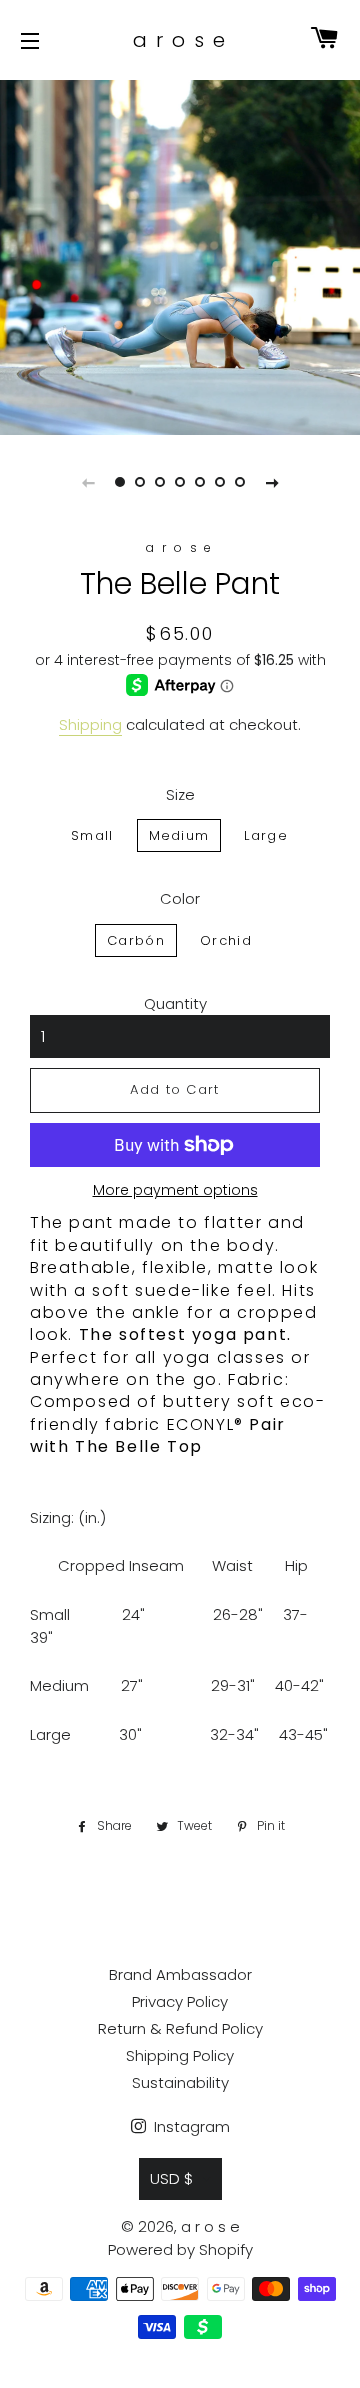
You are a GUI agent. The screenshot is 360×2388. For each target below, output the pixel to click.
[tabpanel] (180, 255)
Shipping (90, 724)
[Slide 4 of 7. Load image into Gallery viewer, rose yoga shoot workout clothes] (180, 482)
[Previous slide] (88, 482)
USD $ (171, 2178)
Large (266, 835)
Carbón (136, 940)
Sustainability (180, 2082)
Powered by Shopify (180, 2249)
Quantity (175, 1003)
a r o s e (180, 40)
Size (180, 794)
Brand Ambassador (180, 1974)
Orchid (226, 940)
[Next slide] (272, 482)
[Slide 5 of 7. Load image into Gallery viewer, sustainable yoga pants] (200, 482)
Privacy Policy (180, 2001)
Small (92, 835)
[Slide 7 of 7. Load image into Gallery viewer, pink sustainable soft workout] (240, 482)
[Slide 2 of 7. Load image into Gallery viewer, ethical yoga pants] (140, 482)
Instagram (190, 2126)
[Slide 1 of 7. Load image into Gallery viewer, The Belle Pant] (120, 482)
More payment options (175, 1190)
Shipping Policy (180, 2055)
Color (180, 898)
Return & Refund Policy (180, 2028)
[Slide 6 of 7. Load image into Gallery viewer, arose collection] (220, 482)
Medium (179, 835)
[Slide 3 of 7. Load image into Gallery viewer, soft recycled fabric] (160, 482)
